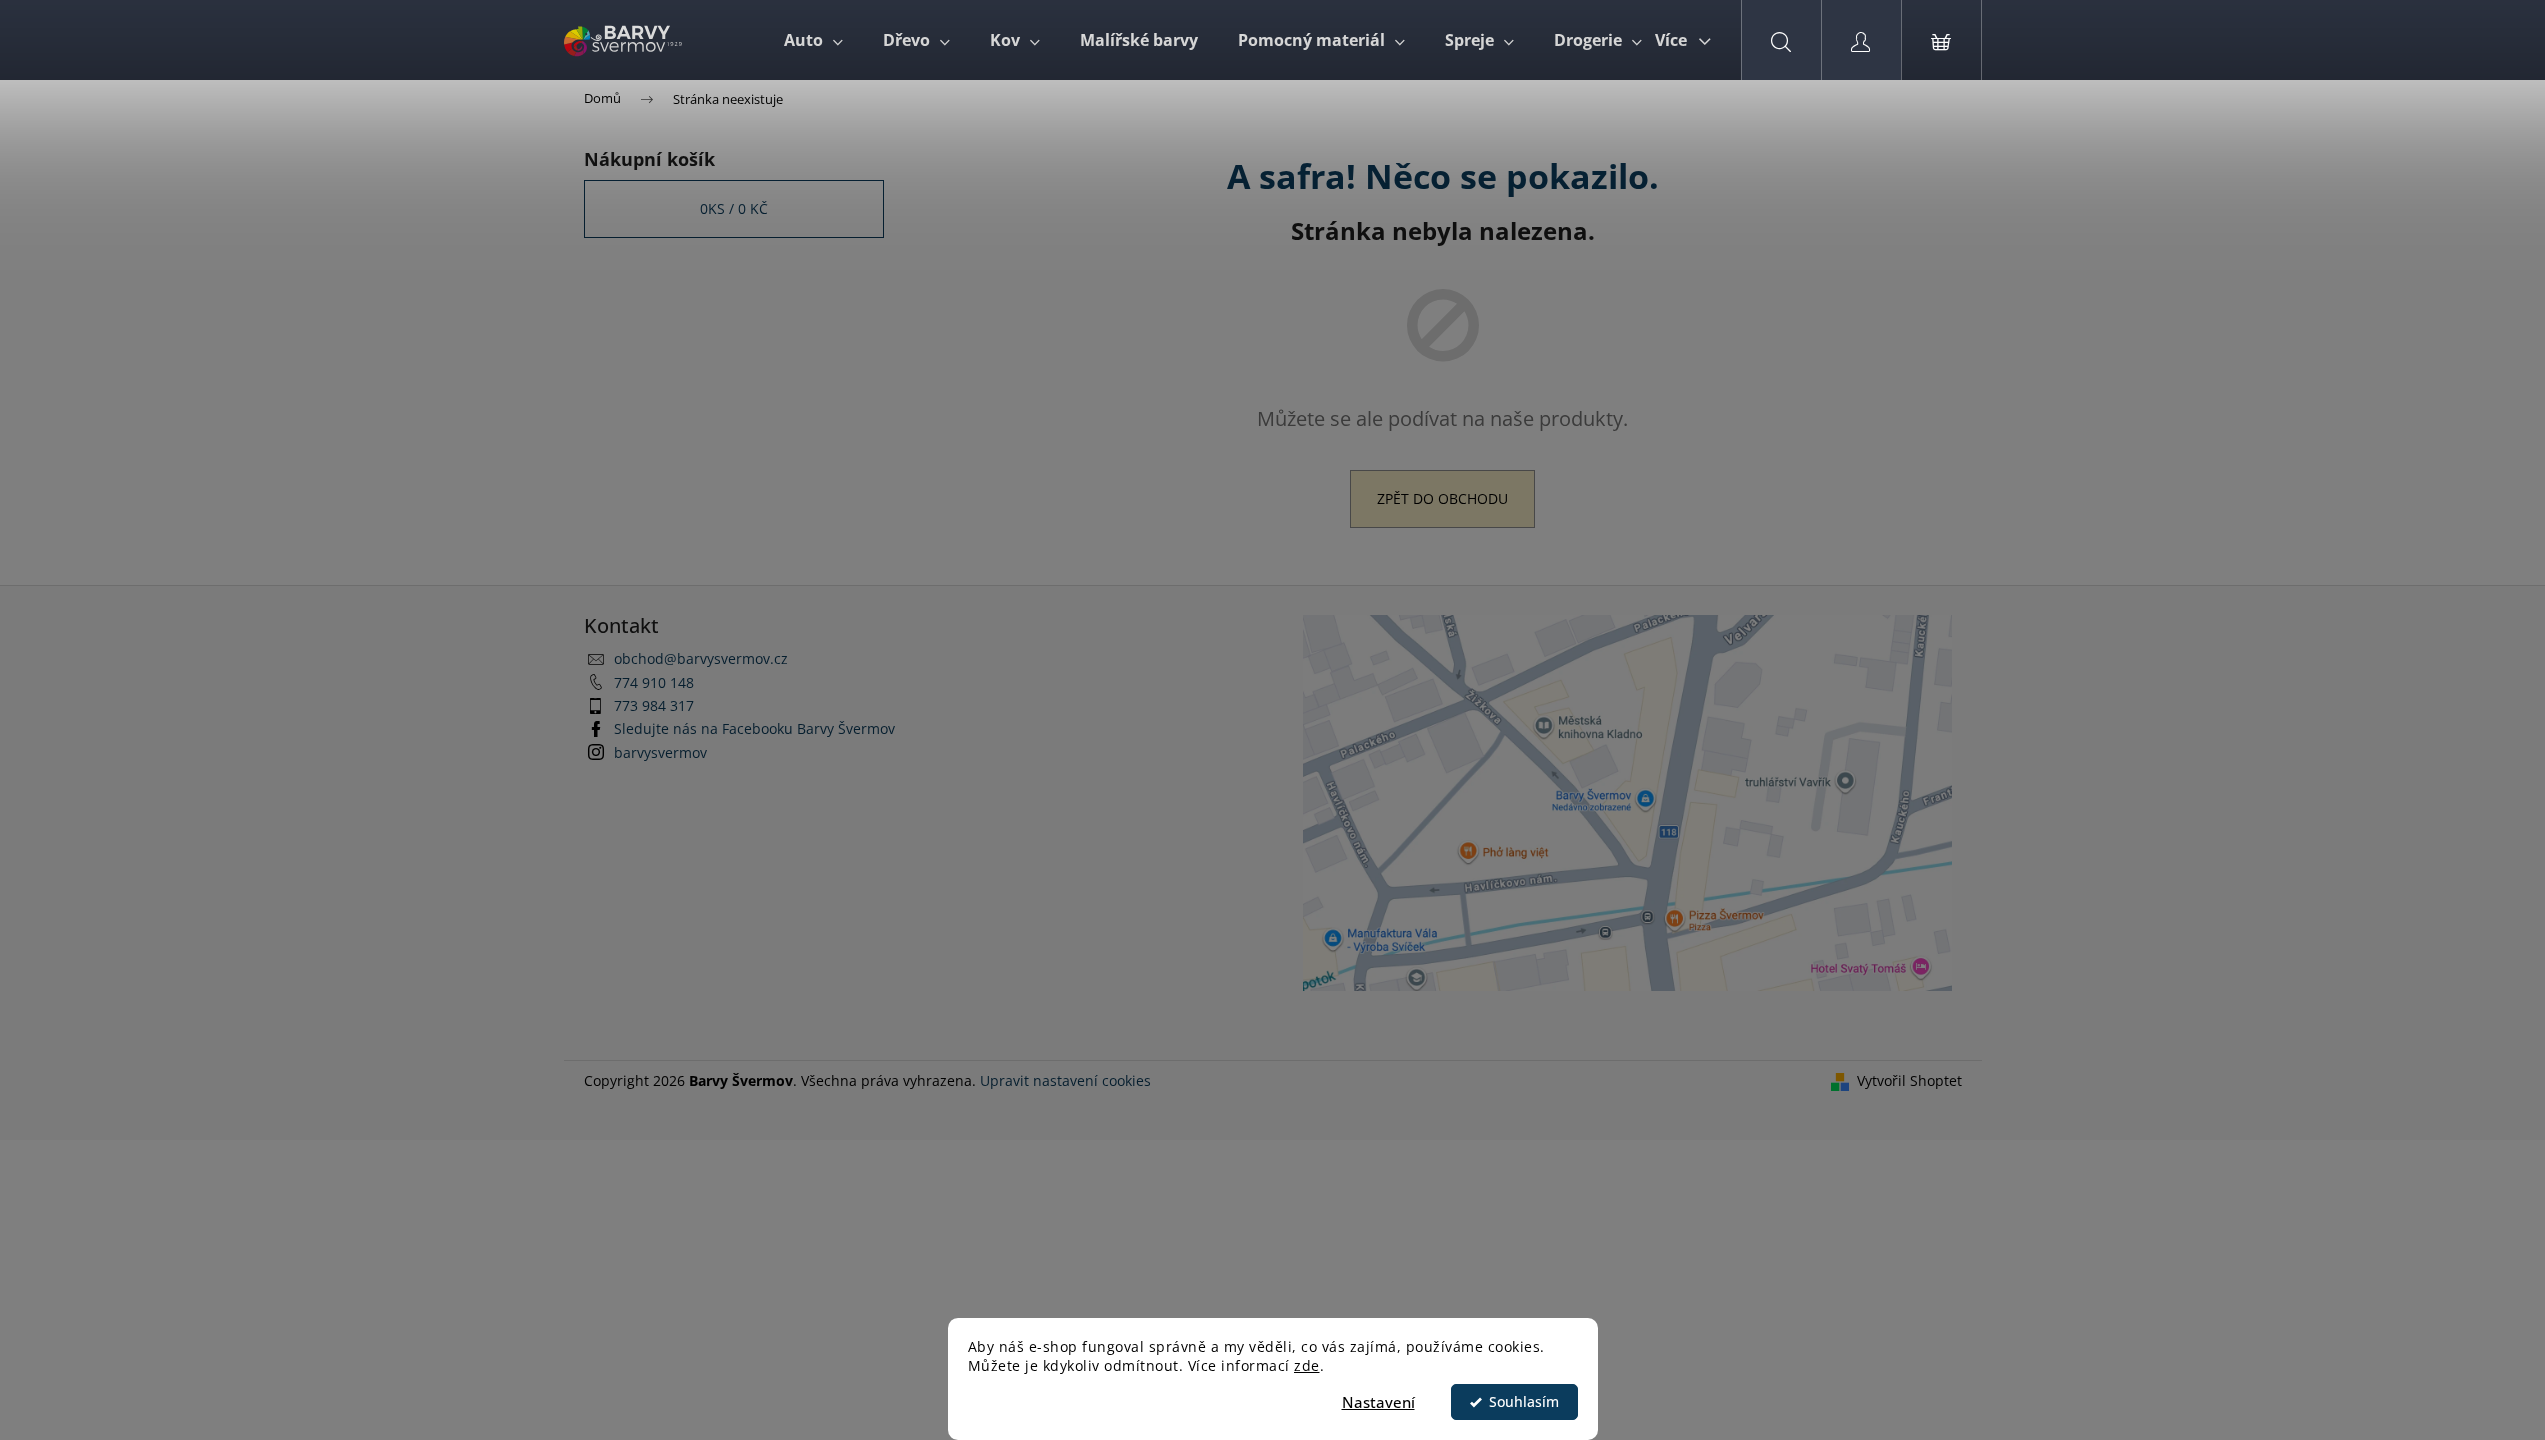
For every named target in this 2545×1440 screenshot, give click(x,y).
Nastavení (1378, 1402)
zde (1307, 1366)
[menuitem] (813, 40)
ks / (734, 208)
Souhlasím (1524, 1402)
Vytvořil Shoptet (1909, 1080)
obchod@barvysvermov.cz (701, 658)
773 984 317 (654, 705)
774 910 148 (654, 682)
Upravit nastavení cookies (1065, 1080)
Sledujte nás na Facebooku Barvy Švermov (754, 728)
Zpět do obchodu (1442, 498)
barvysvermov (660, 752)
